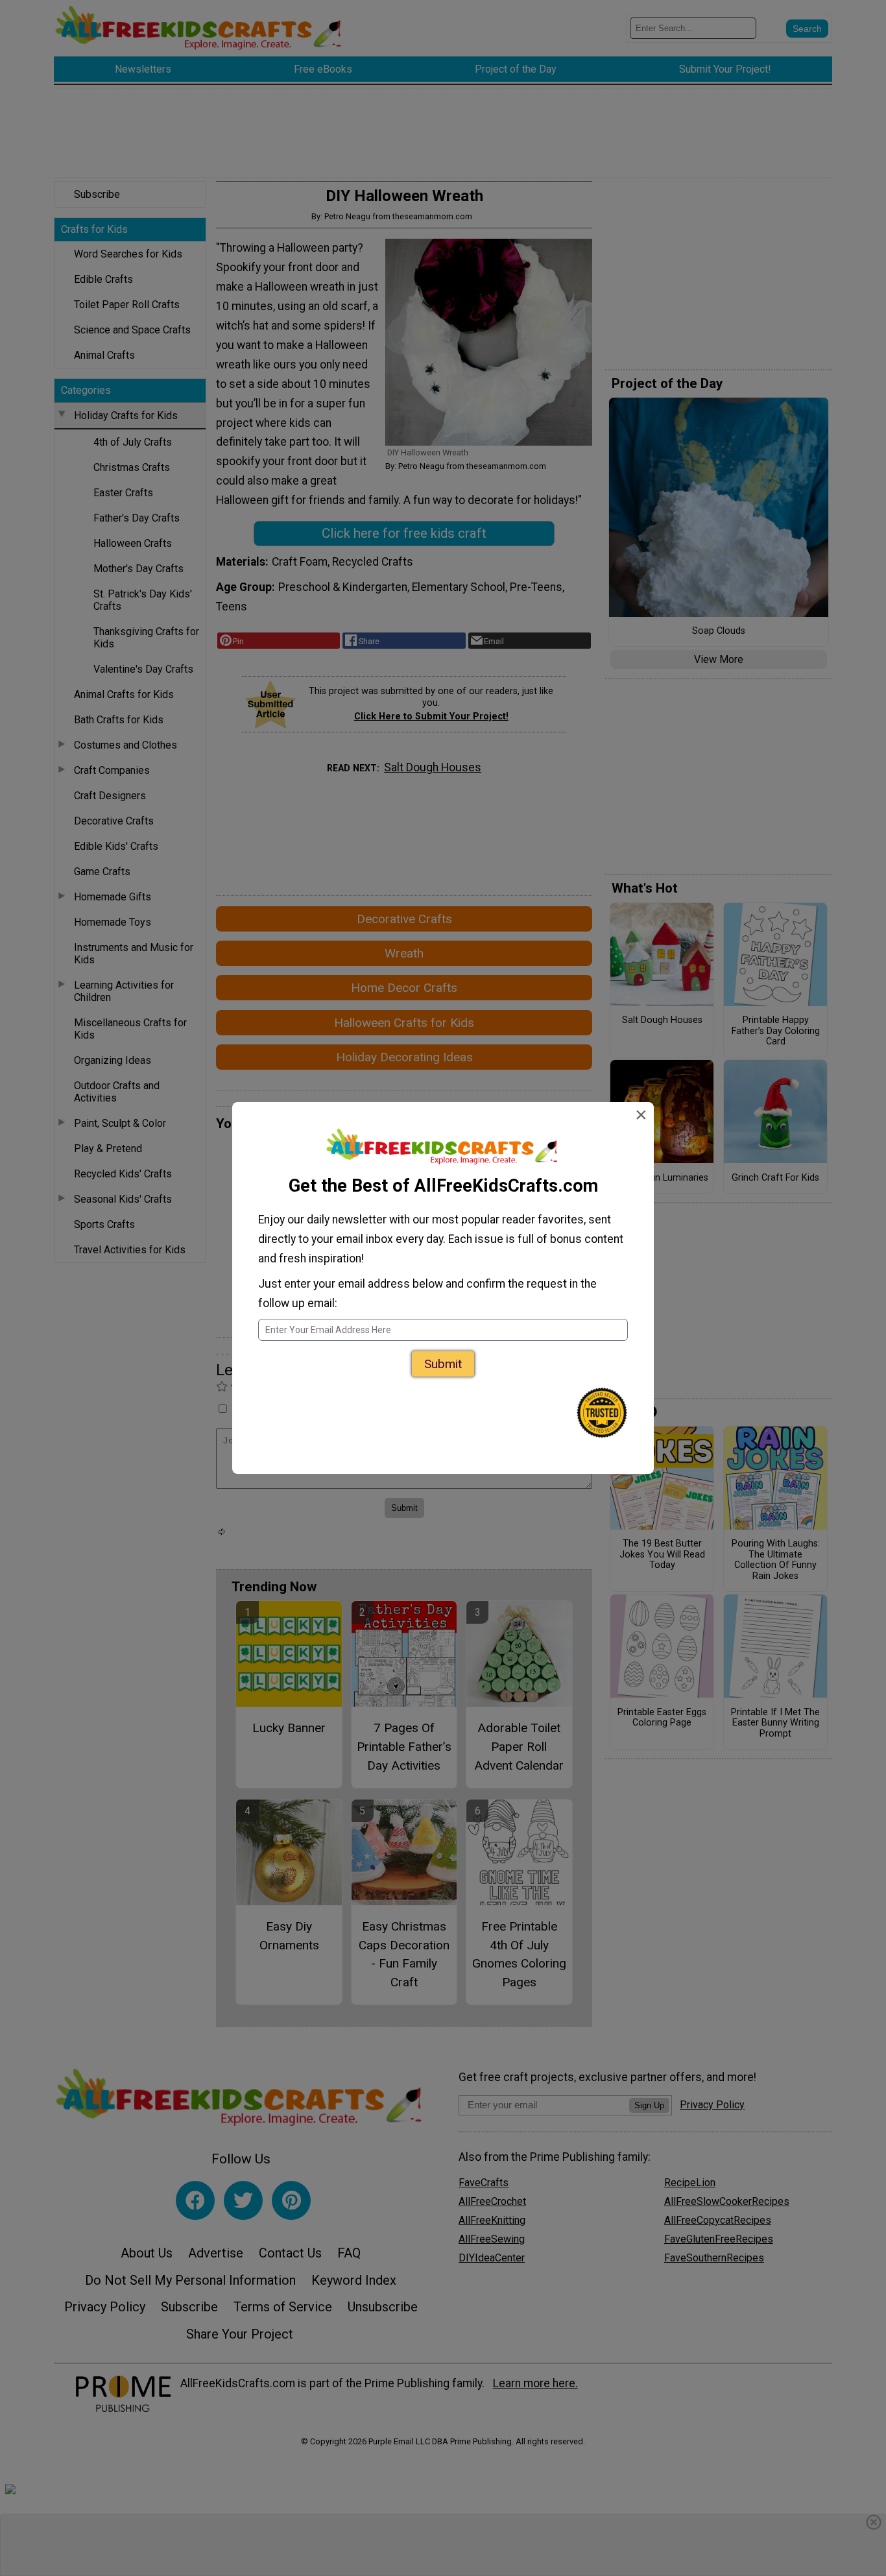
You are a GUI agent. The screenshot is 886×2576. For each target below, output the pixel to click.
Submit (443, 1364)
